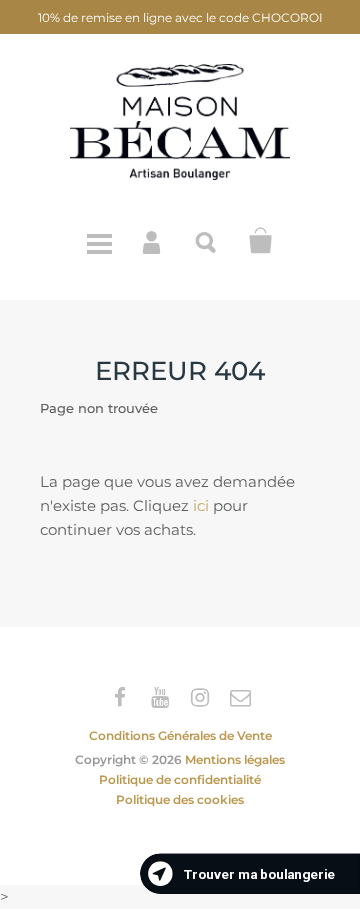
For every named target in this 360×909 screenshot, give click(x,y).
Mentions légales (235, 759)
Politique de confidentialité (180, 779)
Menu (99, 241)
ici (201, 505)
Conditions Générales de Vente (180, 735)
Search (207, 241)
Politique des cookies (180, 799)
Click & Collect (261, 241)
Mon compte (153, 241)
